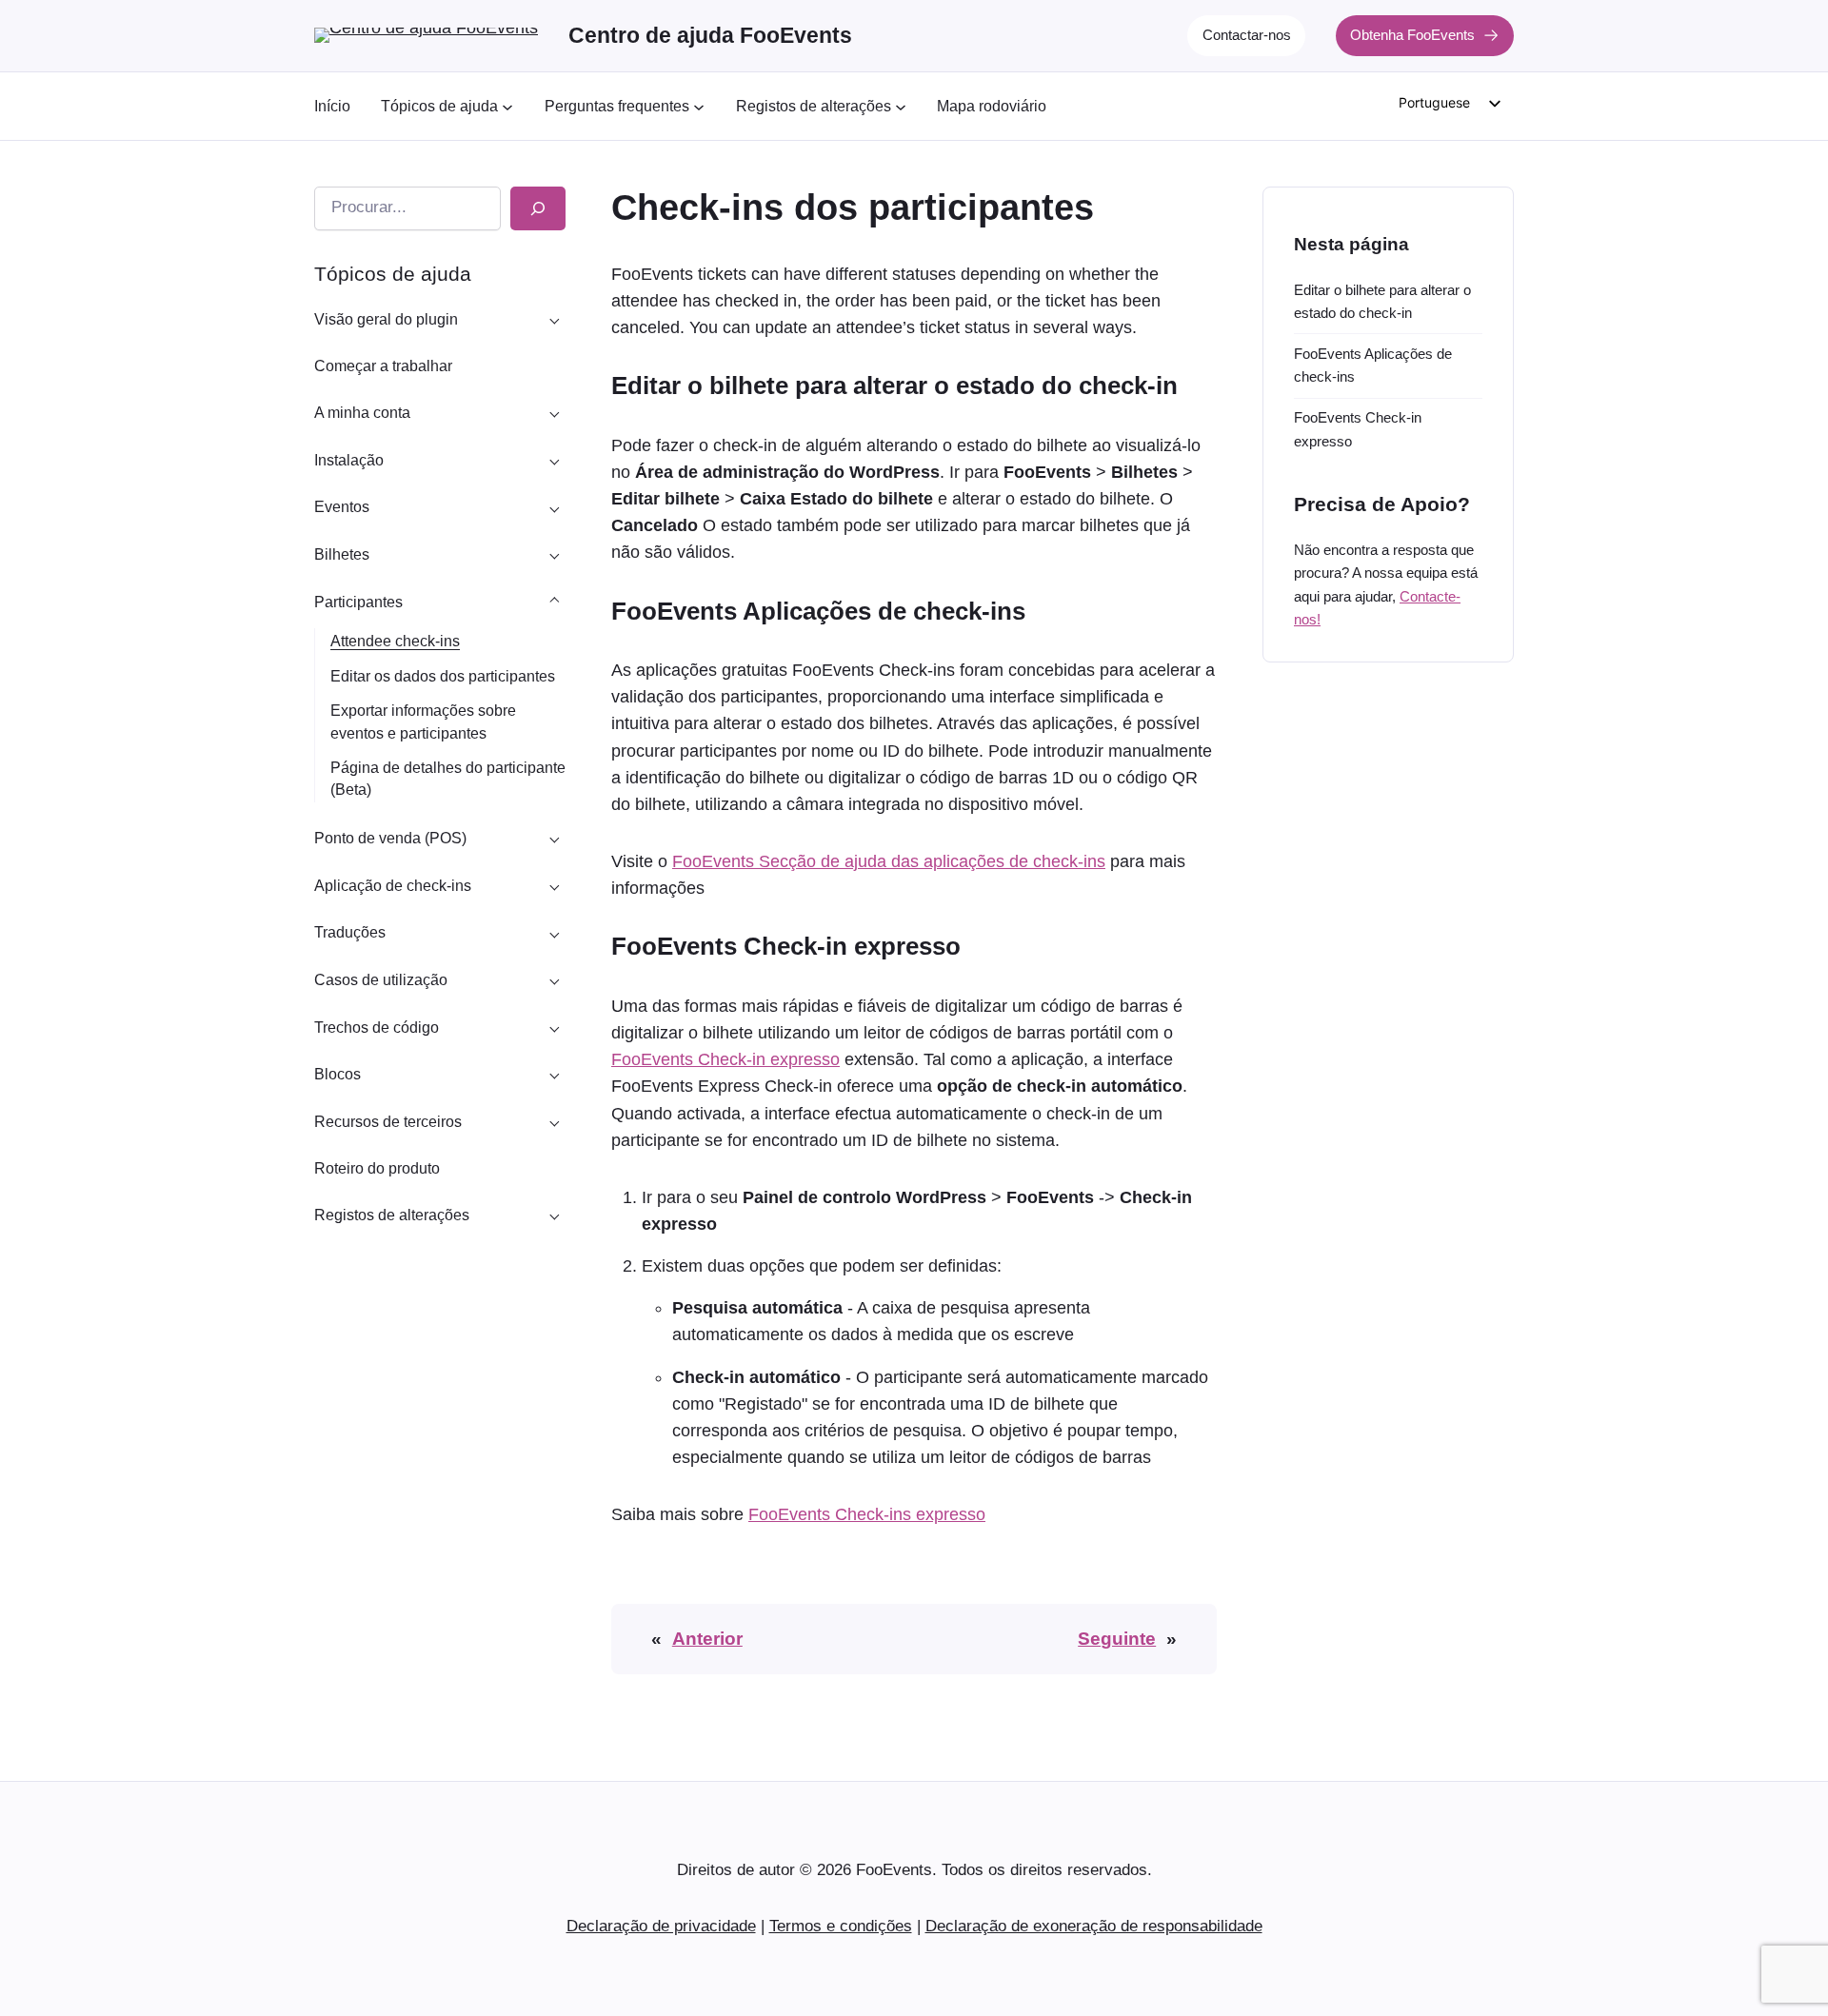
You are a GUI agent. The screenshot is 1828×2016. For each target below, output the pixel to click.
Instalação (349, 460)
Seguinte (1117, 1639)
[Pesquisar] (538, 208)
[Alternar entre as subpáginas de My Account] (554, 413)
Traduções (350, 932)
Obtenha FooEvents (1412, 35)
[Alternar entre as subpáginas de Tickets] (554, 555)
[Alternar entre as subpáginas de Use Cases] (554, 980)
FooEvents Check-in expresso (725, 1059)
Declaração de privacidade (661, 1926)
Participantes (358, 602)
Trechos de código (377, 1028)
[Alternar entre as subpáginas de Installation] (554, 460)
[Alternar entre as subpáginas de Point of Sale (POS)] (554, 839)
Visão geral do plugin (386, 319)
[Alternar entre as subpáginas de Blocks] (554, 1075)
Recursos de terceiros (388, 1122)
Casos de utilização (381, 980)
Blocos (338, 1074)
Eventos (342, 507)
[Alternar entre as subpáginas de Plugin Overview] (554, 319)
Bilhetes (342, 554)
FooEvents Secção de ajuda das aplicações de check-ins (889, 861)
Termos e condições (841, 1926)
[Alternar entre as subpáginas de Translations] (554, 933)
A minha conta (362, 413)
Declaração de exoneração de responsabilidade (1094, 1926)
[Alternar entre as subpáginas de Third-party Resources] (554, 1121)
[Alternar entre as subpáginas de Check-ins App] (554, 885)
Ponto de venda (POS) (390, 838)
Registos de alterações (392, 1215)
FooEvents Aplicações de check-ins (1373, 365)
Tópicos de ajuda (393, 274)
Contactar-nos (1247, 35)
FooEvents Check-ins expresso (867, 1514)
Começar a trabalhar (383, 366)
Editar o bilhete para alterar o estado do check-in (1382, 301)
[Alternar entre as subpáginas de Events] (554, 507)
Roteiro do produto (377, 1168)
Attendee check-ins (395, 641)
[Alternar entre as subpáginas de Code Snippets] (554, 1027)
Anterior (707, 1639)
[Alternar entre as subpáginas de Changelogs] (554, 1216)
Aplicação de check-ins (393, 886)
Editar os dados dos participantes (443, 676)
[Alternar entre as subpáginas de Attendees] (554, 602)
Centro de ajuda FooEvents (710, 35)
